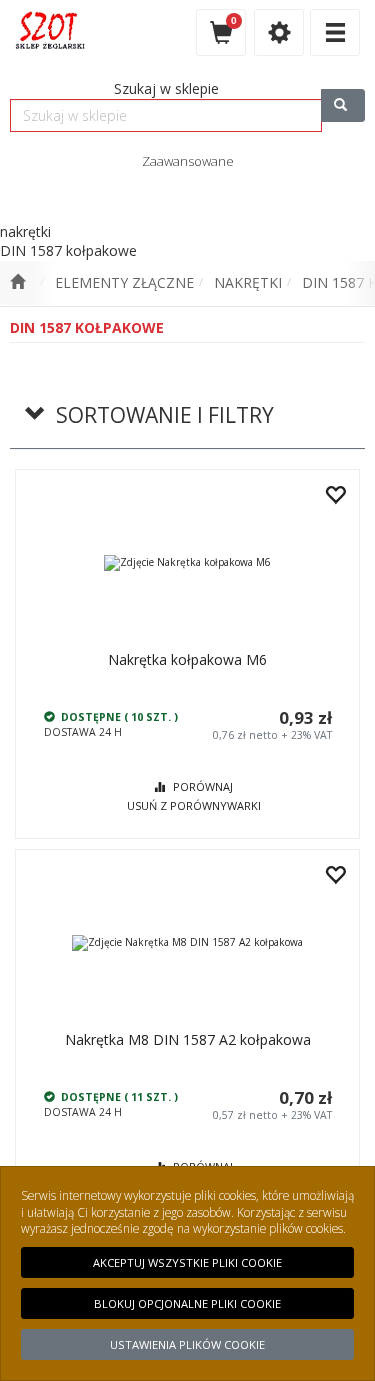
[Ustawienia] (279, 32)
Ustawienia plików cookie (187, 1344)
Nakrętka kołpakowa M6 (187, 659)
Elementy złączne (124, 282)
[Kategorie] (335, 32)
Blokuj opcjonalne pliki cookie (187, 1303)
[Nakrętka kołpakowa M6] (187, 562)
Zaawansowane (188, 161)
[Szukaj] (343, 105)
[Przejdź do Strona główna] (17, 283)
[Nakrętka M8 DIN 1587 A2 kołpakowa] (187, 942)
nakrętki (248, 282)
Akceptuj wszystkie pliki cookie (187, 1262)
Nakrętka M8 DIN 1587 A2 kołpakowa (188, 1039)
